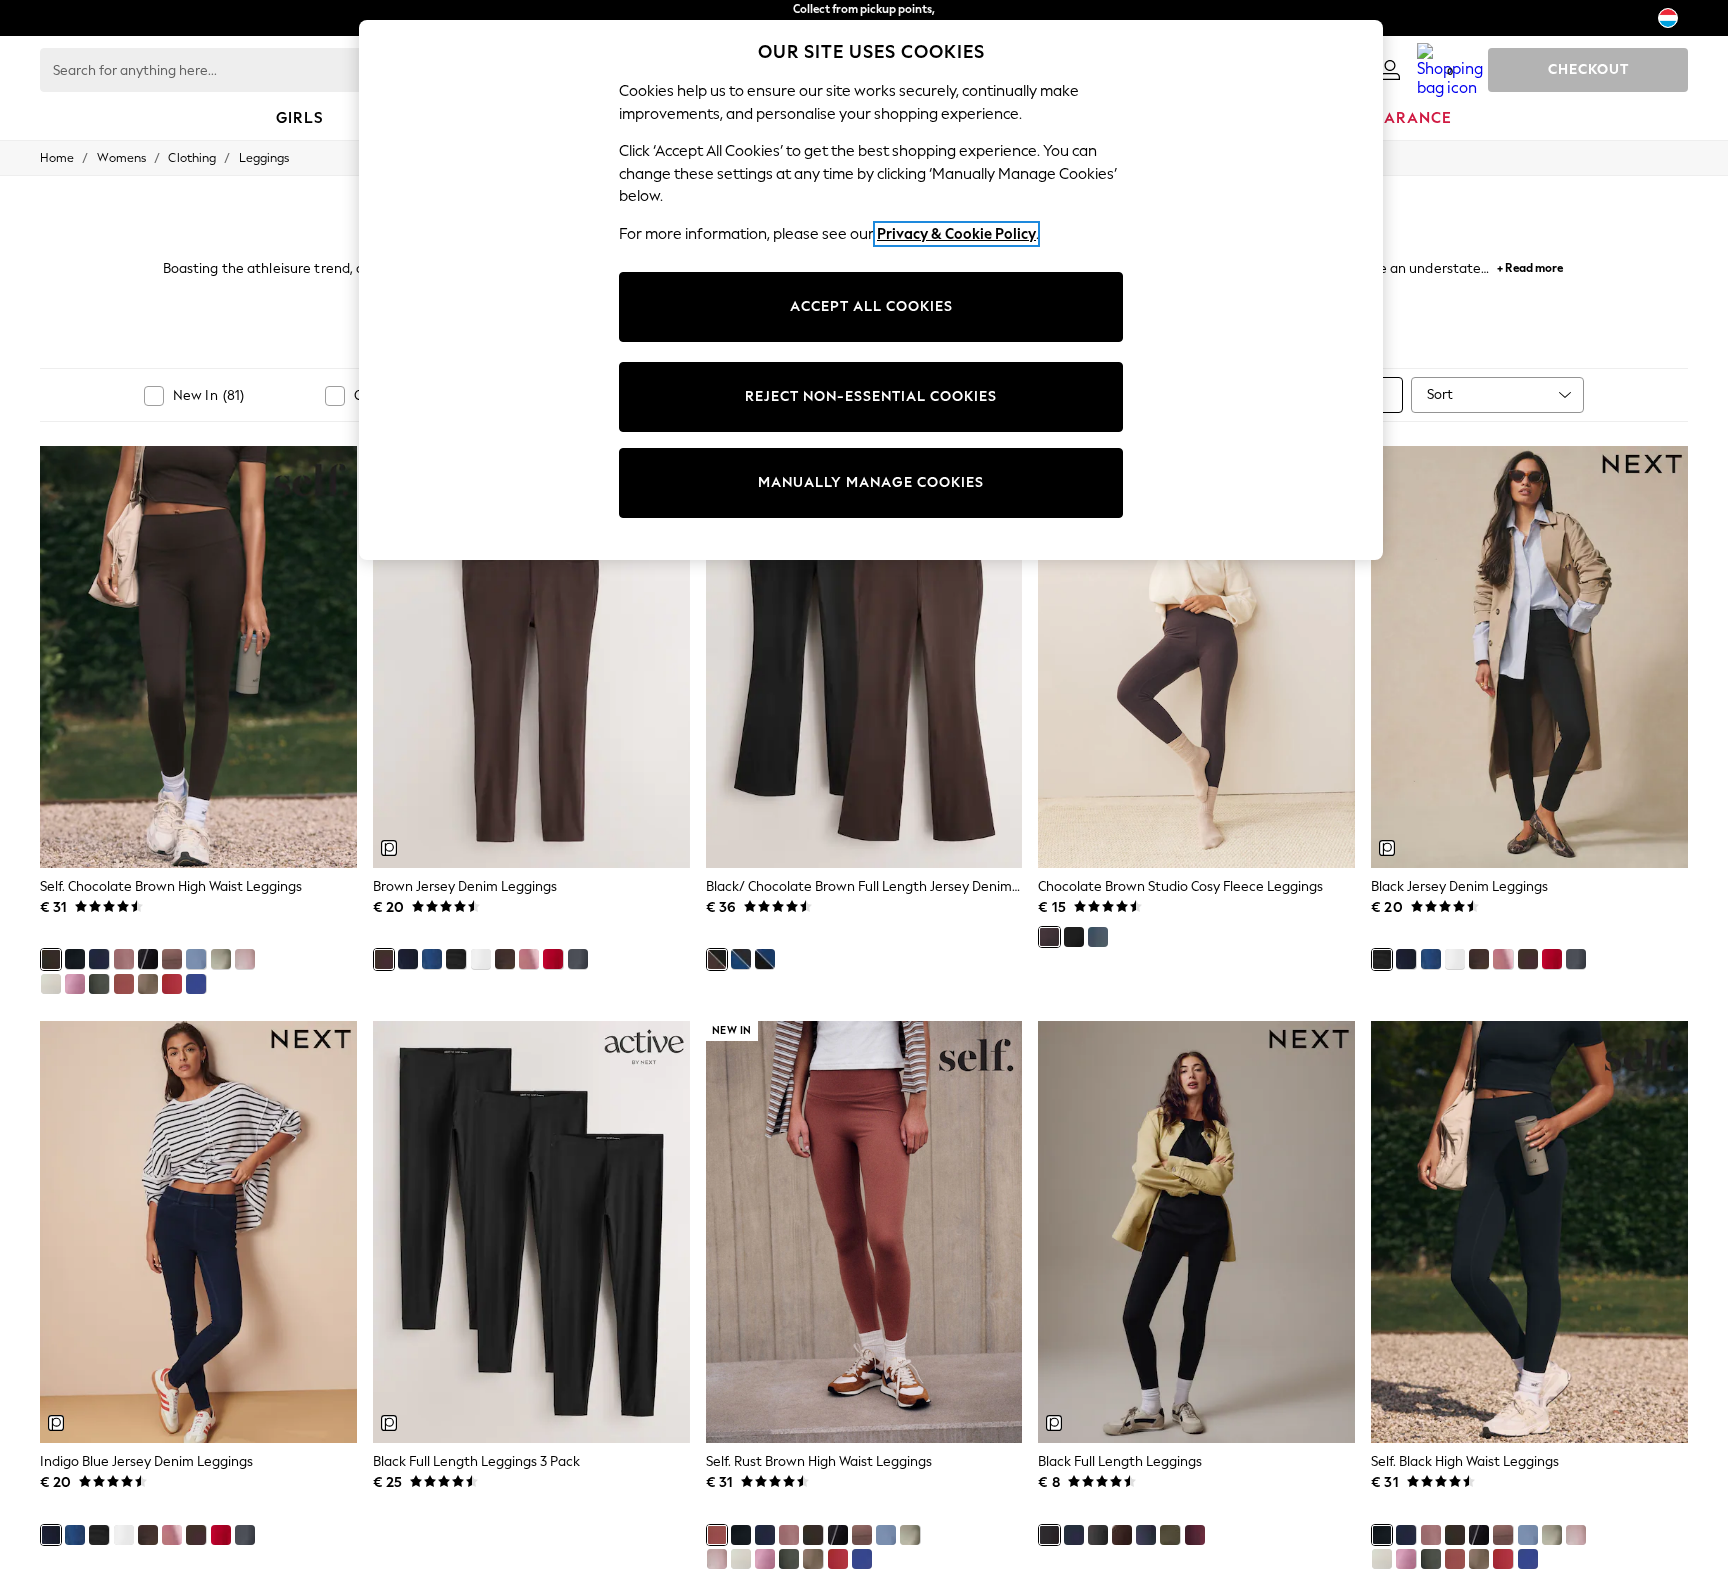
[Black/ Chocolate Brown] (717, 959)
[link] (1390, 70)
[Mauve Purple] (124, 959)
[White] (481, 959)
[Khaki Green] (1170, 1535)
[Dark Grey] (1098, 1535)
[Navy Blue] (99, 959)
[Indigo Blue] (408, 959)
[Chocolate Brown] (51, 959)
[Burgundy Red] (1195, 1535)
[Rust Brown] (124, 984)
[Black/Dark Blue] (765, 959)
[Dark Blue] (432, 959)
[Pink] (75, 984)
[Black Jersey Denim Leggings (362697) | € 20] (1529, 657)
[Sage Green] (221, 959)
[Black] (75, 959)
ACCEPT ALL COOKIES (871, 306)
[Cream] (51, 984)
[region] (871, 290)
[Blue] (196, 959)
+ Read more (1530, 265)
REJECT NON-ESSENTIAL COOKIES (871, 396)
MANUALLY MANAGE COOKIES (871, 482)
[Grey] (99, 984)
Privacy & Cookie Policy (956, 234)
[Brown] (384, 959)
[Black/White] (148, 959)
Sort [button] (1440, 394)
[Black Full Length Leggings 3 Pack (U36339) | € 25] (531, 1232)
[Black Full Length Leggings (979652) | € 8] (1196, 1232)
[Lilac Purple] (245, 959)
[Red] (172, 984)
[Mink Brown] (148, 984)
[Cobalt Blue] (196, 984)
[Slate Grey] (1146, 1535)
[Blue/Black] (741, 959)
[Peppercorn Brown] (172, 959)
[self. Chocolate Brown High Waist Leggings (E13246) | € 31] (198, 657)
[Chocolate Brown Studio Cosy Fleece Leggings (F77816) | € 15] (1196, 657)
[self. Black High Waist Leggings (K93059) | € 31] (1529, 1232)
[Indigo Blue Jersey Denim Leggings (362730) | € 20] (198, 1232)
